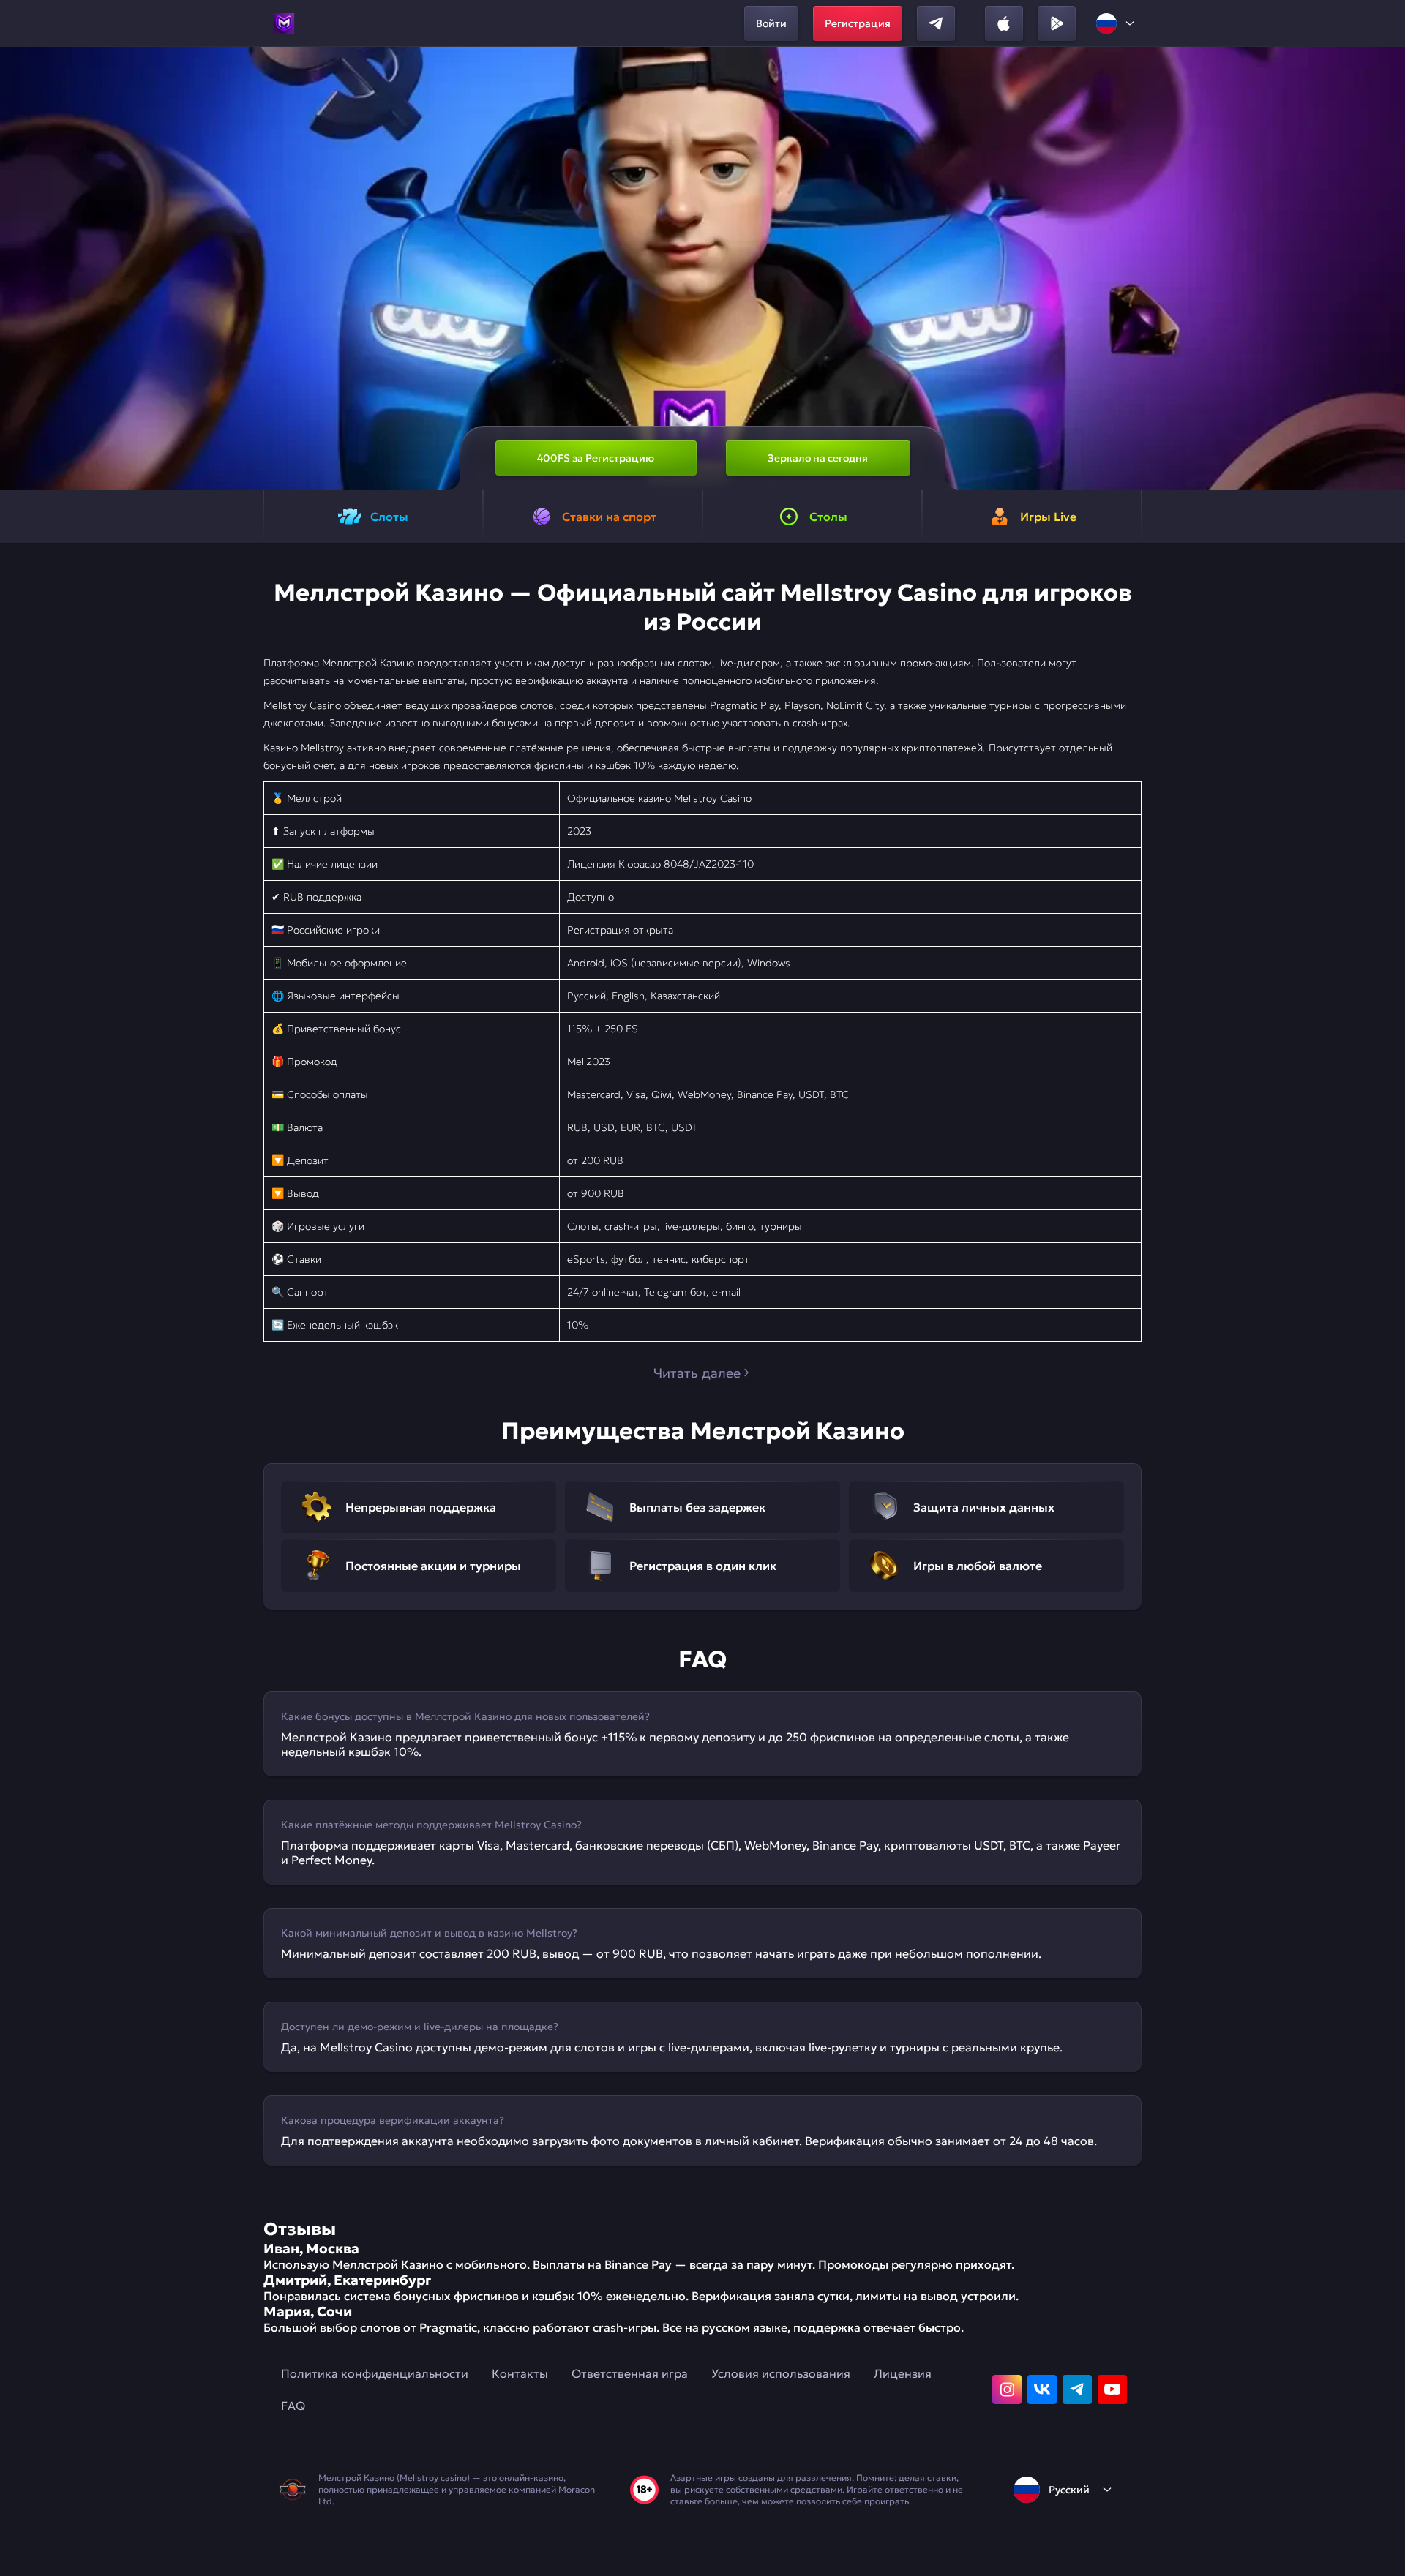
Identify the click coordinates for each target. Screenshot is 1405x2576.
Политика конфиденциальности (375, 2373)
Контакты (520, 2373)
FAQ (293, 2406)
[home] (284, 23)
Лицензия (903, 2373)
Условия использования (781, 2373)
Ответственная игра (630, 2373)
